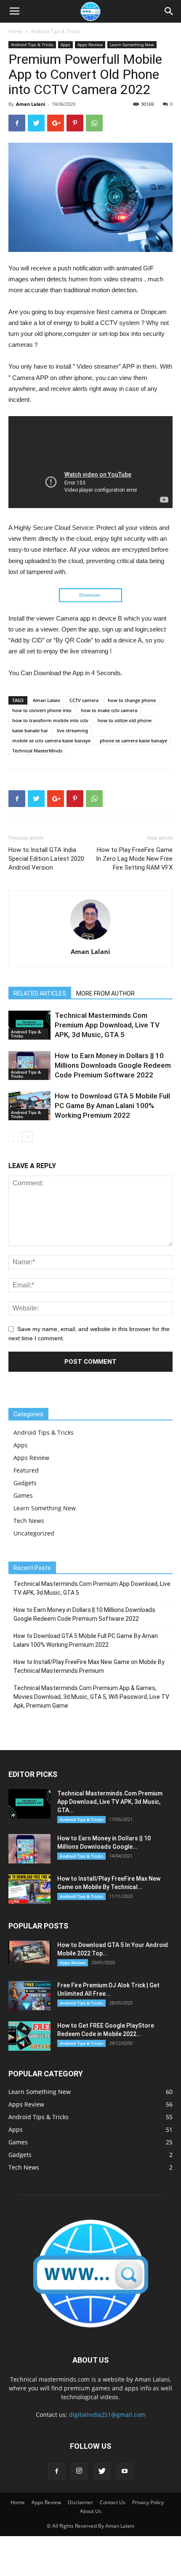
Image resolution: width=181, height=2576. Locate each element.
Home (16, 31)
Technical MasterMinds (37, 751)
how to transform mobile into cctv (50, 720)
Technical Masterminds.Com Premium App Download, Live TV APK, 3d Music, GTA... (110, 1802)
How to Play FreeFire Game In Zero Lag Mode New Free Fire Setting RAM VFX (134, 859)
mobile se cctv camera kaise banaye (51, 740)
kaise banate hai (30, 730)
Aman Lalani (31, 104)
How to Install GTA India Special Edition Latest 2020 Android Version (46, 859)
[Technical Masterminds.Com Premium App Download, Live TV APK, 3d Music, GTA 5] (29, 1025)
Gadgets (25, 1483)
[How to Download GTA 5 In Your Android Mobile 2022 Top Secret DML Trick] (29, 1952)
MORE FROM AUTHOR (105, 993)
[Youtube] (125, 2471)
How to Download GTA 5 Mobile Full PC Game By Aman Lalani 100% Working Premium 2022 (112, 1106)
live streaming (72, 730)
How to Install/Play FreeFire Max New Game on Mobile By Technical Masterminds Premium (89, 1666)
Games (23, 1495)
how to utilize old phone (125, 720)
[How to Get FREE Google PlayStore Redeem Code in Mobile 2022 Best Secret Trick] (29, 2036)
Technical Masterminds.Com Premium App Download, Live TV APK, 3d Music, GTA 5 (107, 1025)
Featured (26, 1470)
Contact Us (113, 2502)
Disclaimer (80, 2502)
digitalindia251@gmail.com (107, 2415)
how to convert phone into (42, 710)
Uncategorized (34, 1533)
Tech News (29, 1521)
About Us (91, 2511)
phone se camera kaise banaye (133, 740)
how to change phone (132, 700)
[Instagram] (79, 2471)
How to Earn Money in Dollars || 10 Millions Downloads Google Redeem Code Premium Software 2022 (113, 1065)
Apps (65, 45)
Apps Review (90, 45)
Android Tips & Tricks (56, 31)
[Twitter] (102, 2471)
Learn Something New (132, 45)
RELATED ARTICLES (40, 993)
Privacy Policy (148, 2502)
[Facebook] (56, 2471)
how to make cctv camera (109, 710)
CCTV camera (84, 700)
